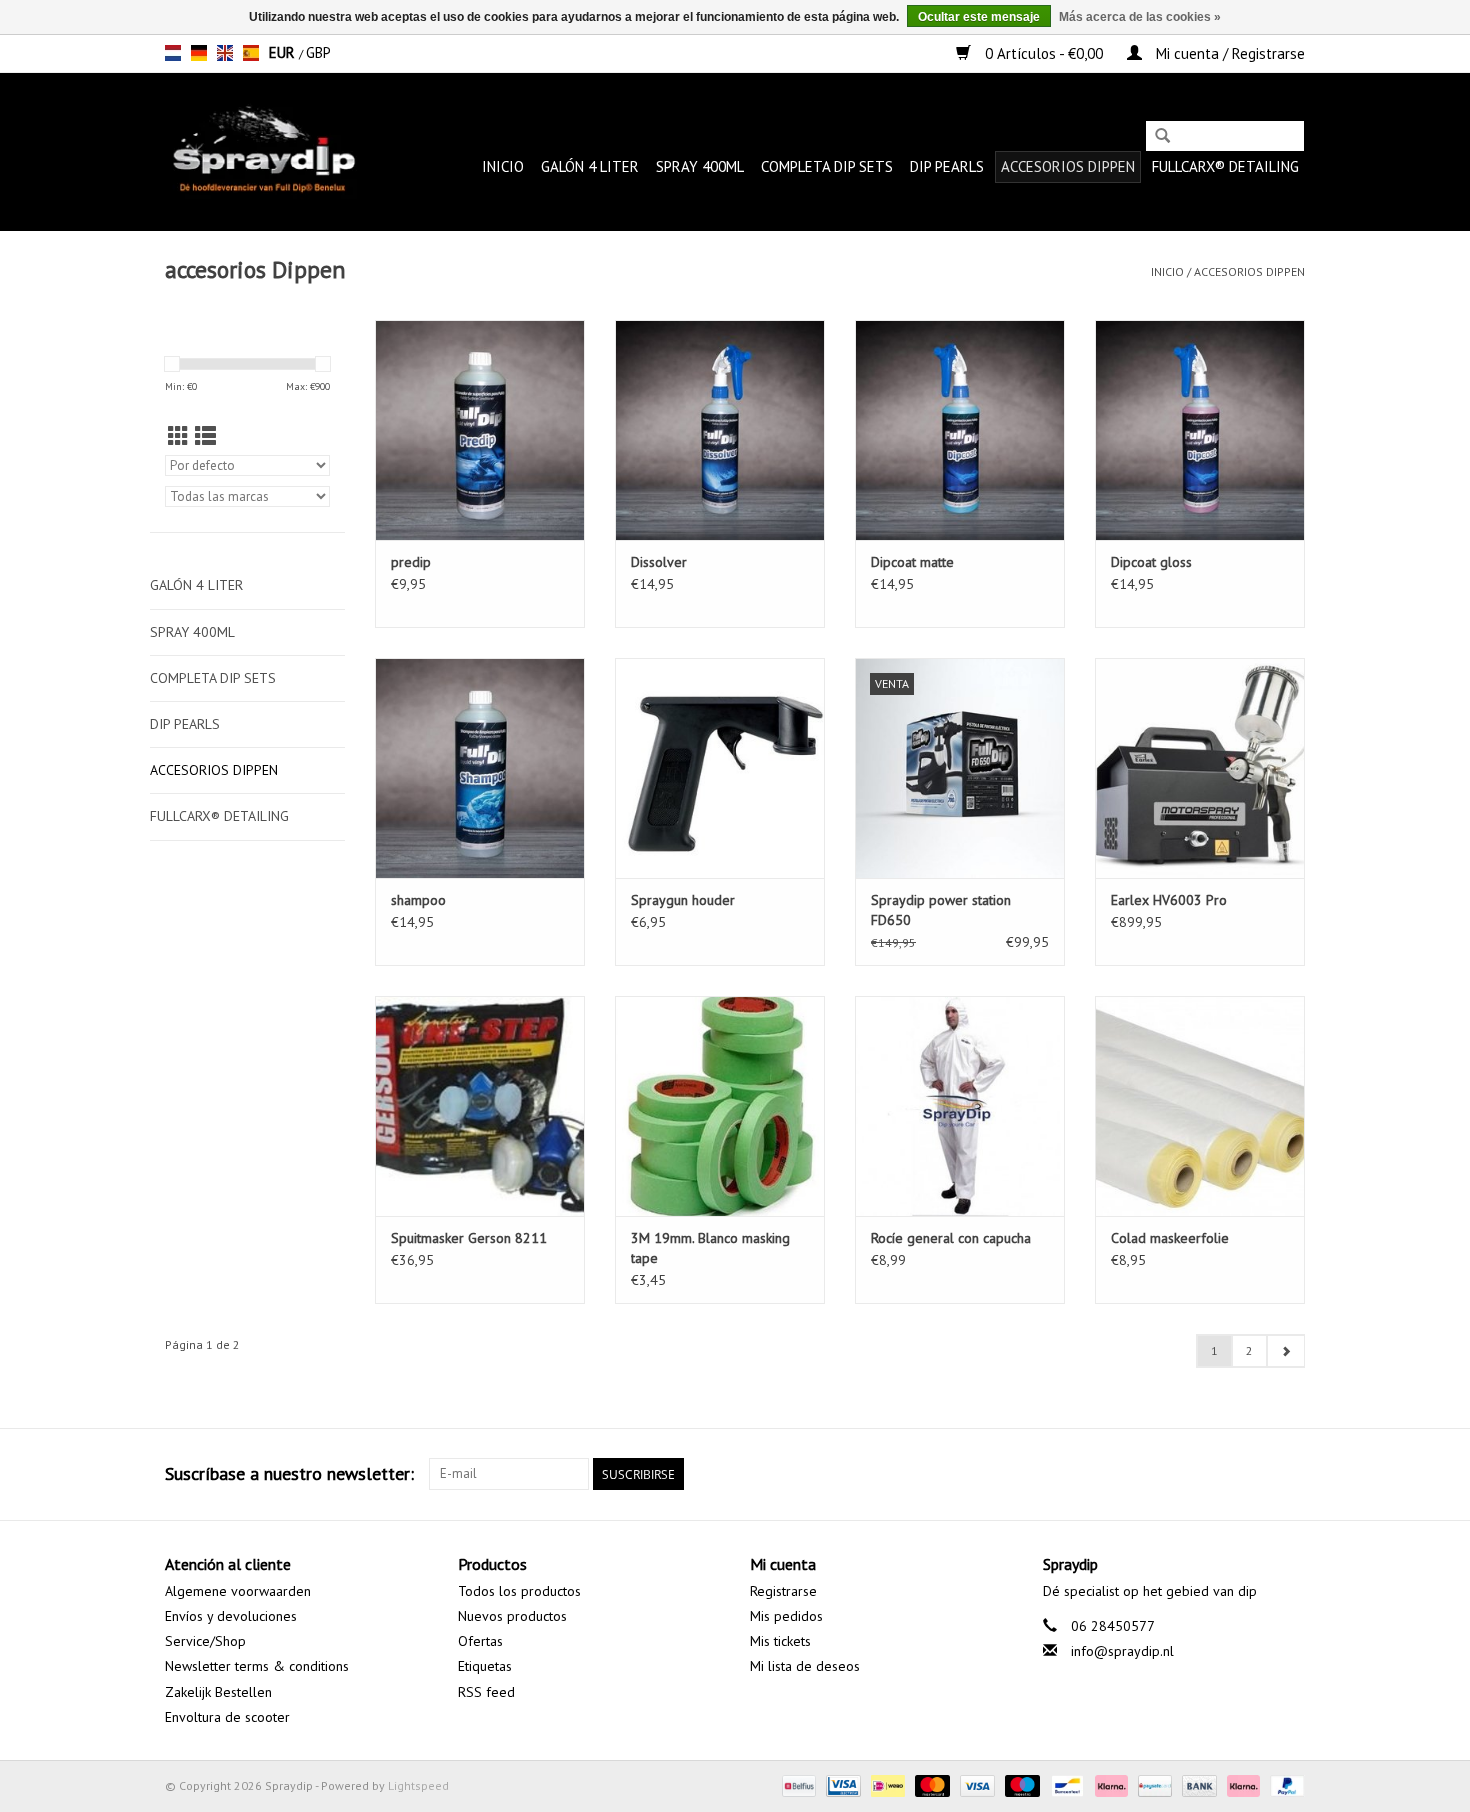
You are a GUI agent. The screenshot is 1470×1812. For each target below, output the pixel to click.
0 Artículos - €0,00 (1044, 53)
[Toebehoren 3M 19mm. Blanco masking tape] (720, 1106)
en (225, 53)
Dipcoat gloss (1151, 562)
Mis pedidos (786, 1616)
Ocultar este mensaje (979, 17)
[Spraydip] (262, 151)
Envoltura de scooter (227, 1717)
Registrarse (783, 1591)
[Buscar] (1162, 137)
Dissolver (659, 562)
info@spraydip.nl (1122, 1651)
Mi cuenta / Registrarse (1228, 53)
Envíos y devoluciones (231, 1616)
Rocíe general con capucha (951, 1238)
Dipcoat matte (912, 562)
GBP (318, 52)
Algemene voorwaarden (238, 1591)
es (251, 53)
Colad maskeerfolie (1170, 1238)
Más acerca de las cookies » (1140, 17)
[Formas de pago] (797, 1784)
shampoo (418, 900)
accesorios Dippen (1068, 166)
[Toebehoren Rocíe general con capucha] (960, 1106)
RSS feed (486, 1692)
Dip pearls (947, 166)
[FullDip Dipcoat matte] (960, 430)
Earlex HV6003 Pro (1169, 900)
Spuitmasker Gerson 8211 (469, 1238)
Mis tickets (780, 1641)
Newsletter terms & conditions (257, 1666)
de (199, 53)
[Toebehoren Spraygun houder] (720, 768)
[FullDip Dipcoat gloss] (1200, 430)
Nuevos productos (512, 1616)
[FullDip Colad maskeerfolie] (1200, 1106)
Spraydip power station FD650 (941, 910)
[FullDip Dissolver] (720, 430)
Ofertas (480, 1641)
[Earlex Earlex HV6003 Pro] (1200, 768)
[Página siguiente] (1285, 1351)
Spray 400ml (700, 166)
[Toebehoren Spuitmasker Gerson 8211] (480, 1106)
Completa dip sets (827, 166)
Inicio (503, 166)
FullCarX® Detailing (1225, 166)
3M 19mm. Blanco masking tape (710, 1248)
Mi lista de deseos (805, 1666)
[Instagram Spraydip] (1289, 1474)
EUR (284, 52)
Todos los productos (519, 1591)
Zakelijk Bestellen (218, 1692)
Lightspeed (418, 1785)
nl (173, 53)
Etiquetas (485, 1666)
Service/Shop (205, 1641)
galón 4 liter (590, 166)
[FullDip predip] (480, 430)
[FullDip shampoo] (480, 768)
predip (411, 562)
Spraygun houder (683, 900)
